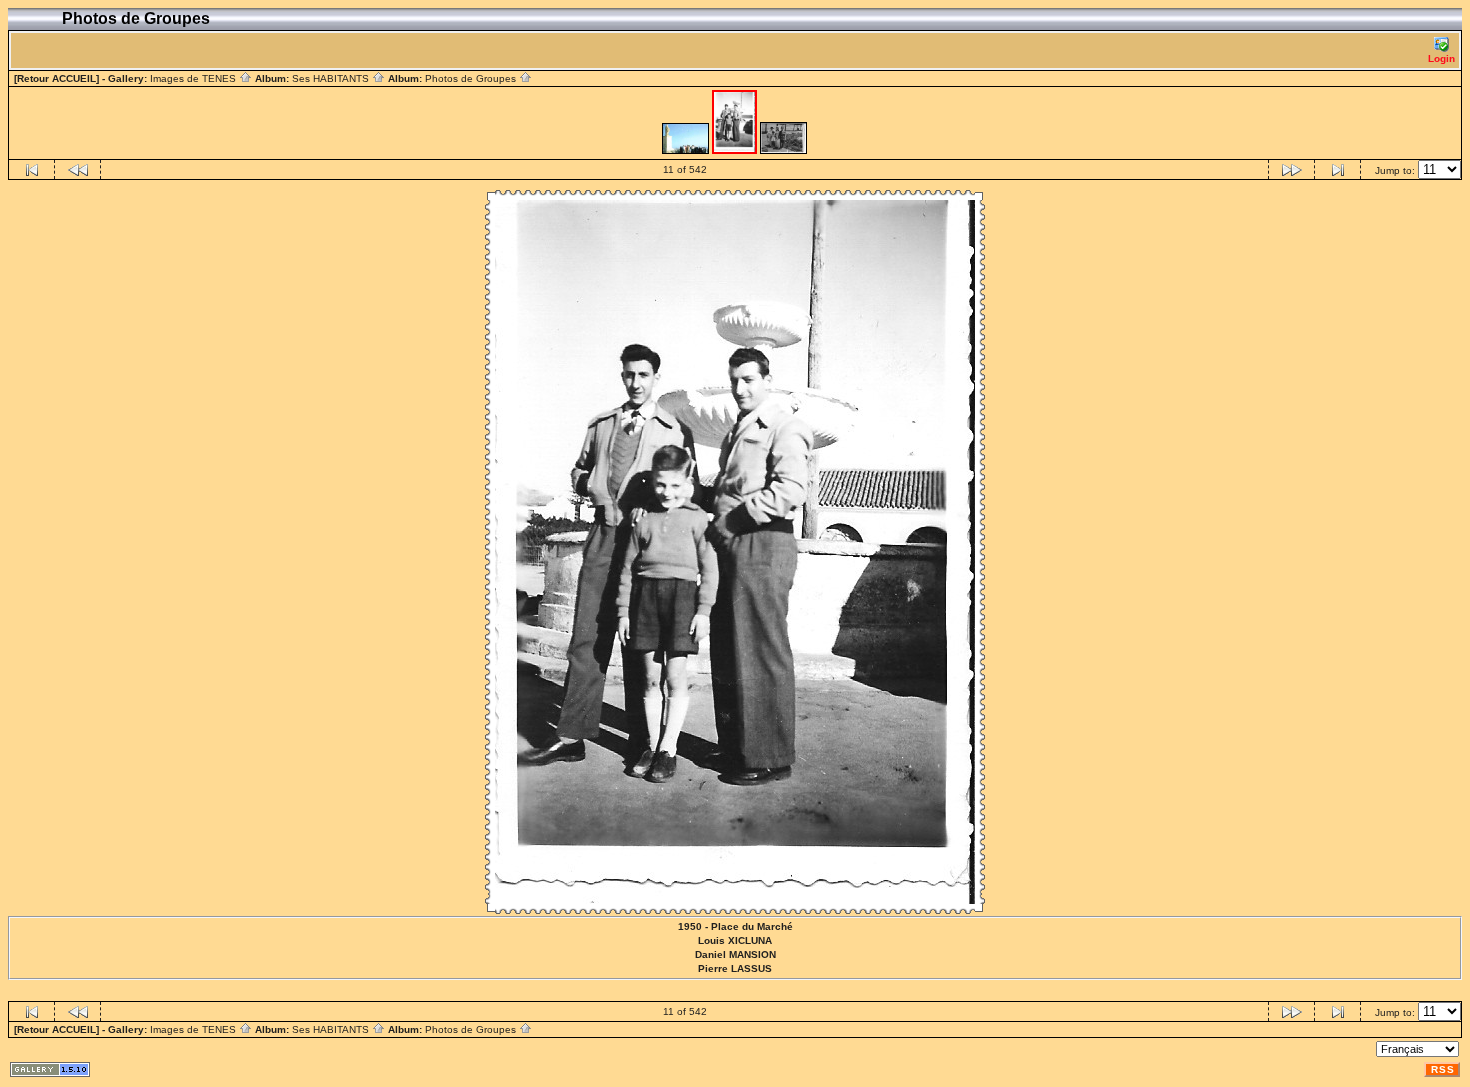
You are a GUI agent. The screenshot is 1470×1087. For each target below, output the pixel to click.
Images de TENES (194, 78)
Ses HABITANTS (332, 78)
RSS (1443, 1069)
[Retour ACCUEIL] (56, 78)
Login (1441, 58)
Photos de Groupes (472, 78)
